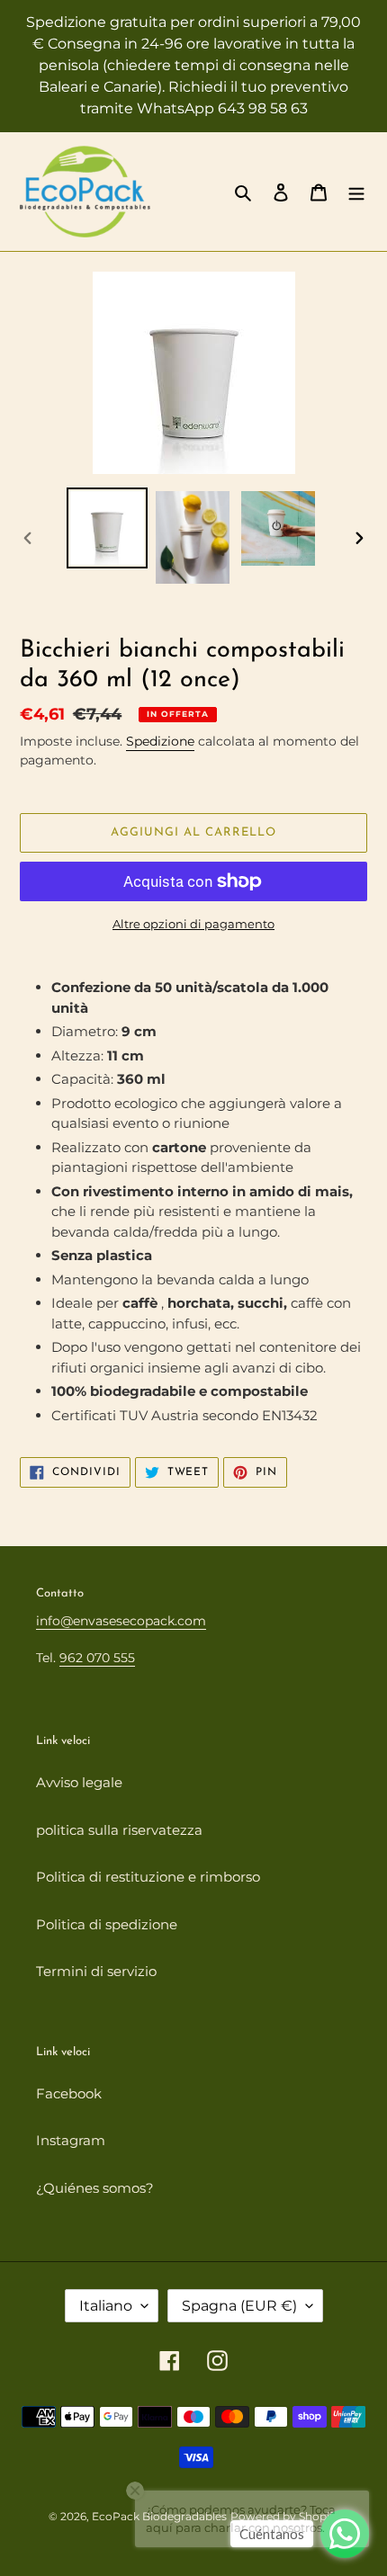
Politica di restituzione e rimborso (148, 1877)
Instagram (71, 2140)
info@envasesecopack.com (121, 1621)
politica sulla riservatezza (119, 1830)
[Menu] (356, 192)
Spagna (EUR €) (239, 2306)
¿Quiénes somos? (95, 2188)
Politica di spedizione (107, 1924)
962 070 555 (97, 1658)
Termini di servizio (96, 1971)
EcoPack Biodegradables (159, 2516)
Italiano (106, 2306)
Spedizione (160, 741)
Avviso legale (79, 1782)
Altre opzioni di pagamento (193, 924)
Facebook (69, 2093)
